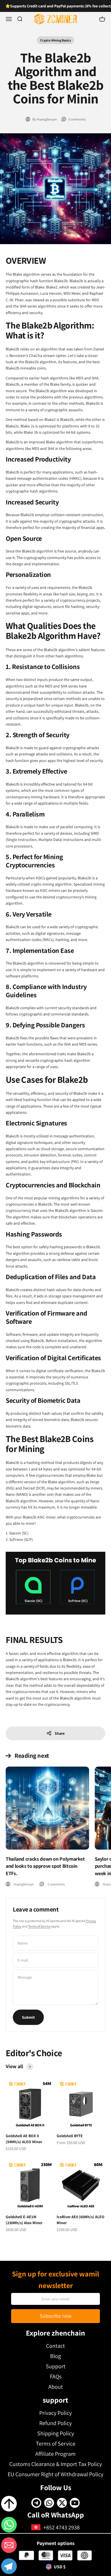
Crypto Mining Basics (55, 40)
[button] (9, 2567)
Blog (55, 2356)
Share (60, 1733)
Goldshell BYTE (70, 2136)
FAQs (56, 2376)
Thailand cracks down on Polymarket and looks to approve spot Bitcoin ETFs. (45, 1866)
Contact (55, 2346)
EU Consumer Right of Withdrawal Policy (55, 2474)
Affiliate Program (55, 2454)
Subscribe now (56, 2316)
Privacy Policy (55, 2413)
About (56, 2387)
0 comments (77, 119)
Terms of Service (39, 1926)
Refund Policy (55, 2423)
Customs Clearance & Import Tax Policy (56, 2464)
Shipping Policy (56, 2433)
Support (56, 2366)
